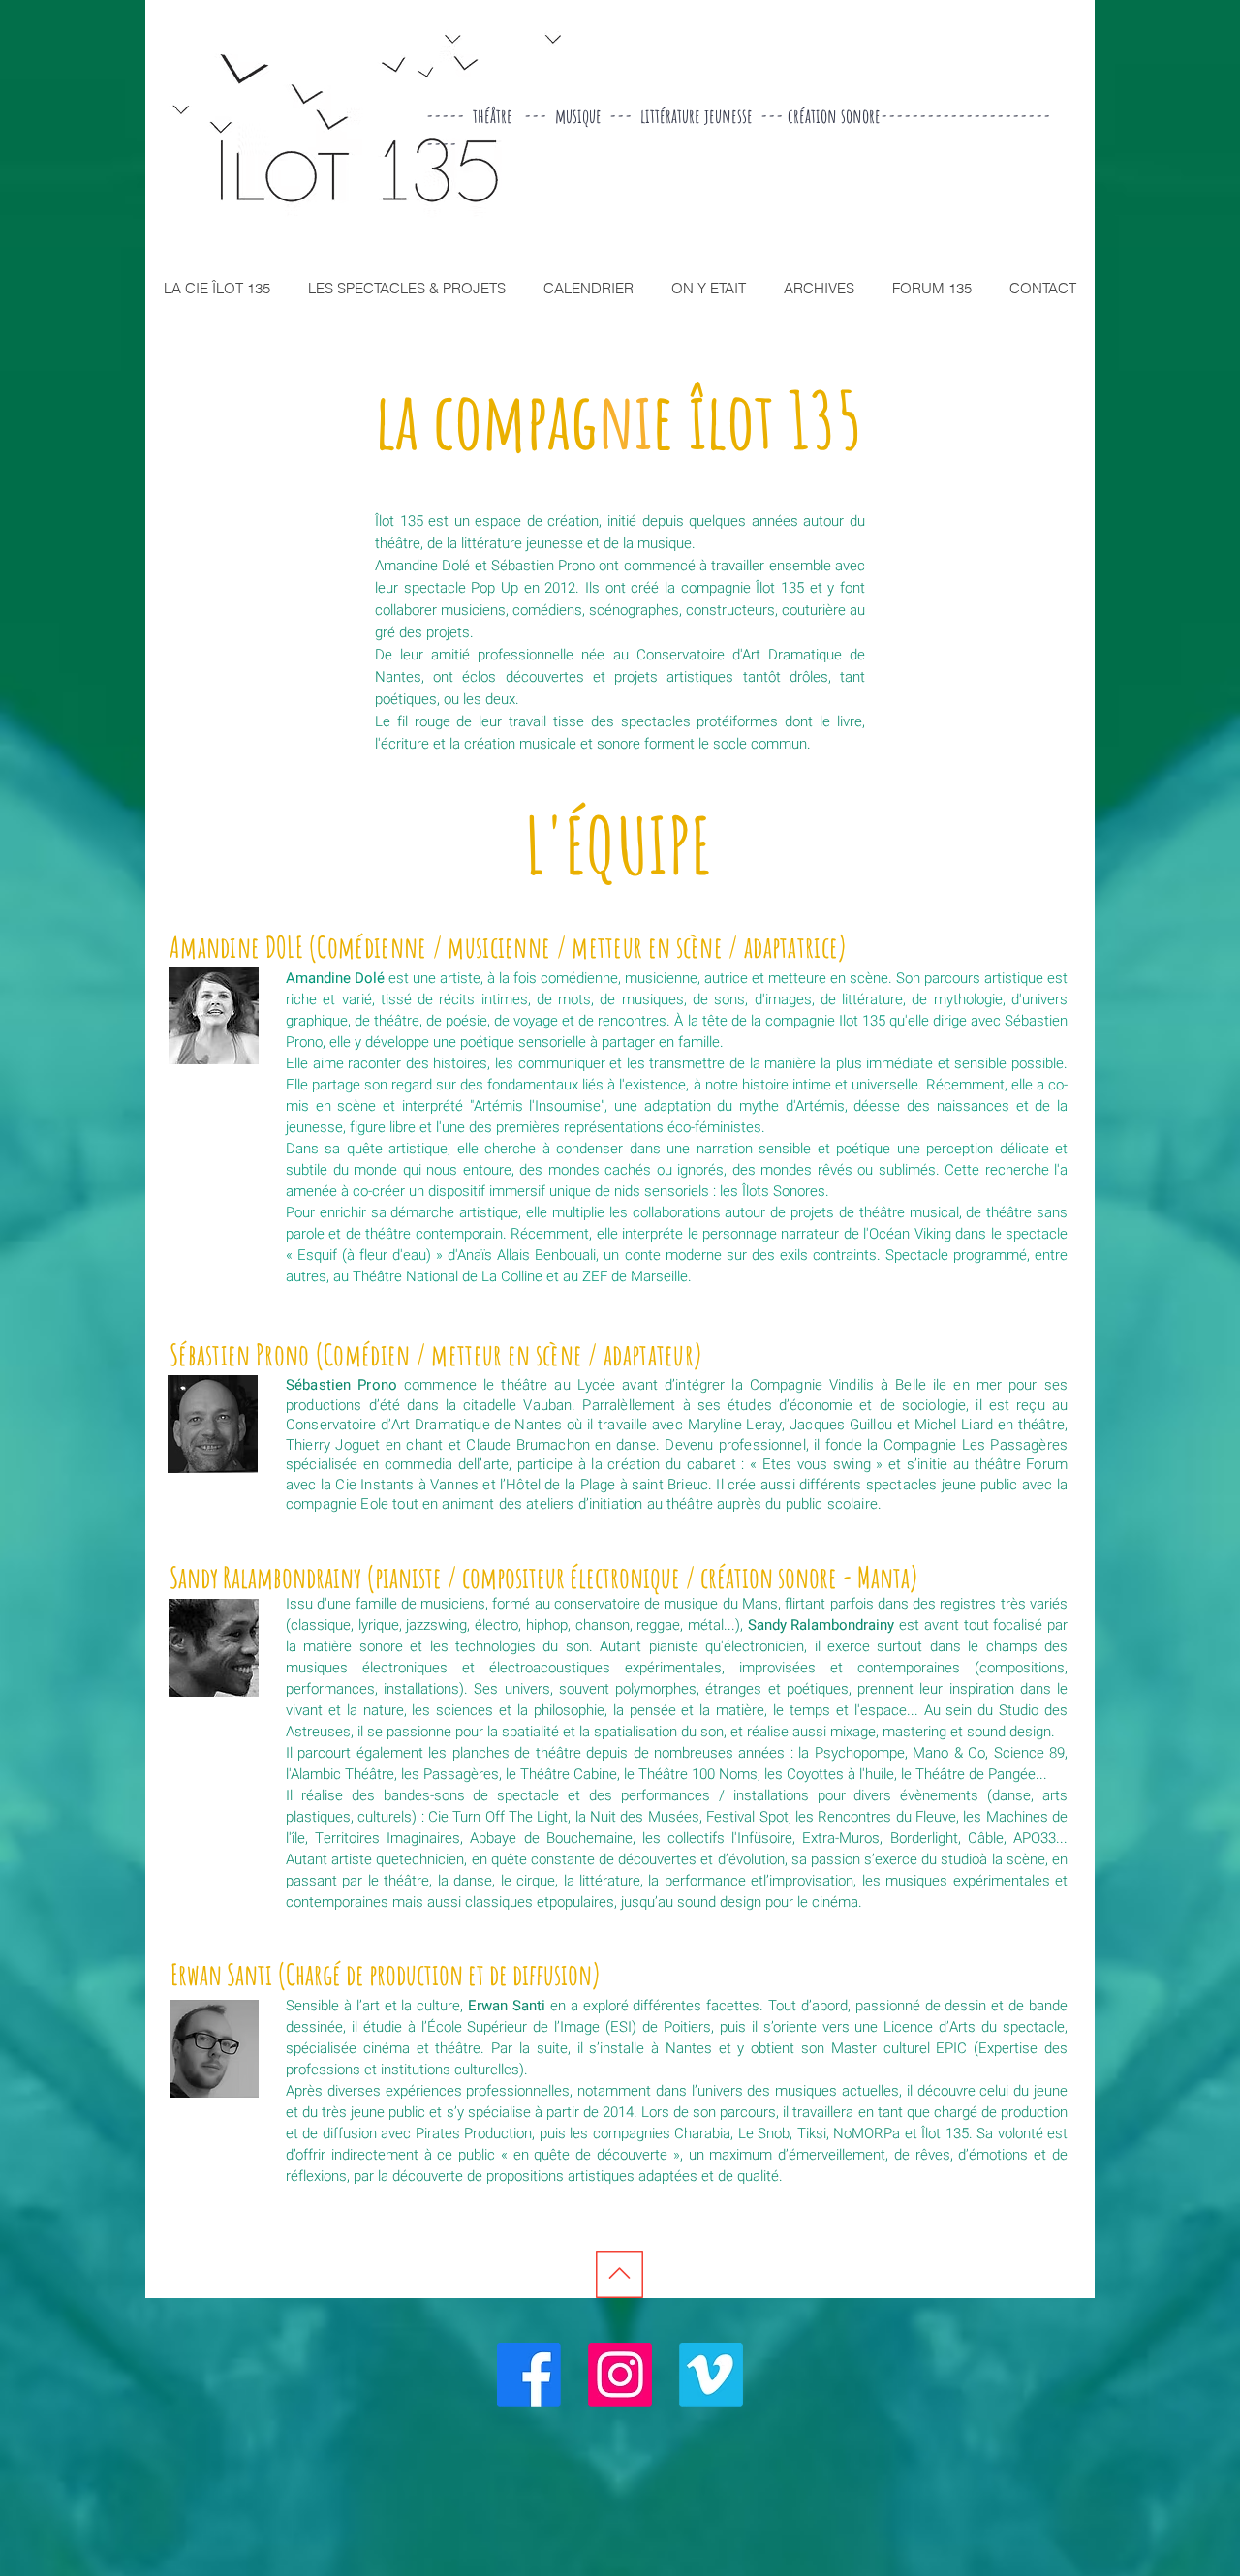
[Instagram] (620, 2375)
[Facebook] (529, 2375)
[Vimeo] (711, 2375)
